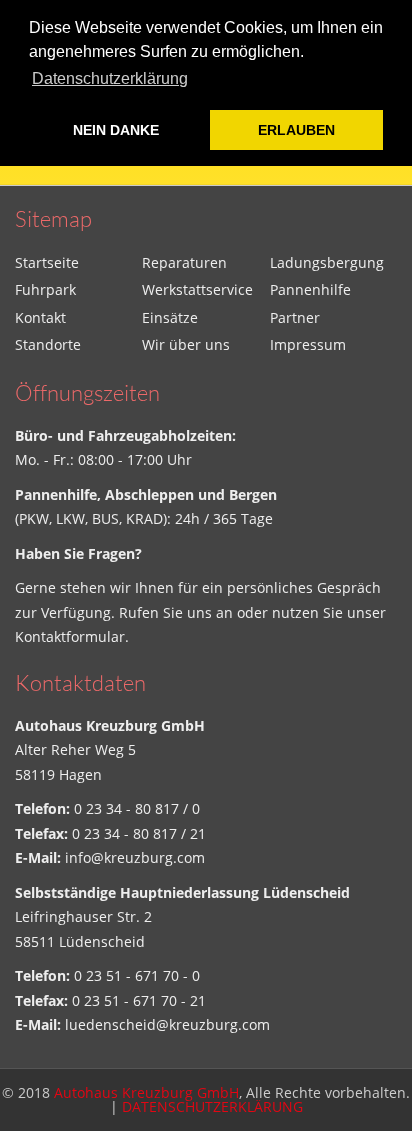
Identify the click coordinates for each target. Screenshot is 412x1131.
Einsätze (170, 317)
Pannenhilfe (310, 289)
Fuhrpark (45, 289)
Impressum (308, 344)
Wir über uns (186, 344)
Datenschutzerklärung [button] (110, 78)
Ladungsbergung (327, 262)
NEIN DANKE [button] (116, 130)
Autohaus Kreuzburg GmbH (146, 1092)
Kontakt (40, 317)
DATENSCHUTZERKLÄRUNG (212, 1106)
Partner (295, 317)
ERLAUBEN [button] (296, 130)
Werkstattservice (197, 289)
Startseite (47, 262)
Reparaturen (184, 262)
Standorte (48, 344)
